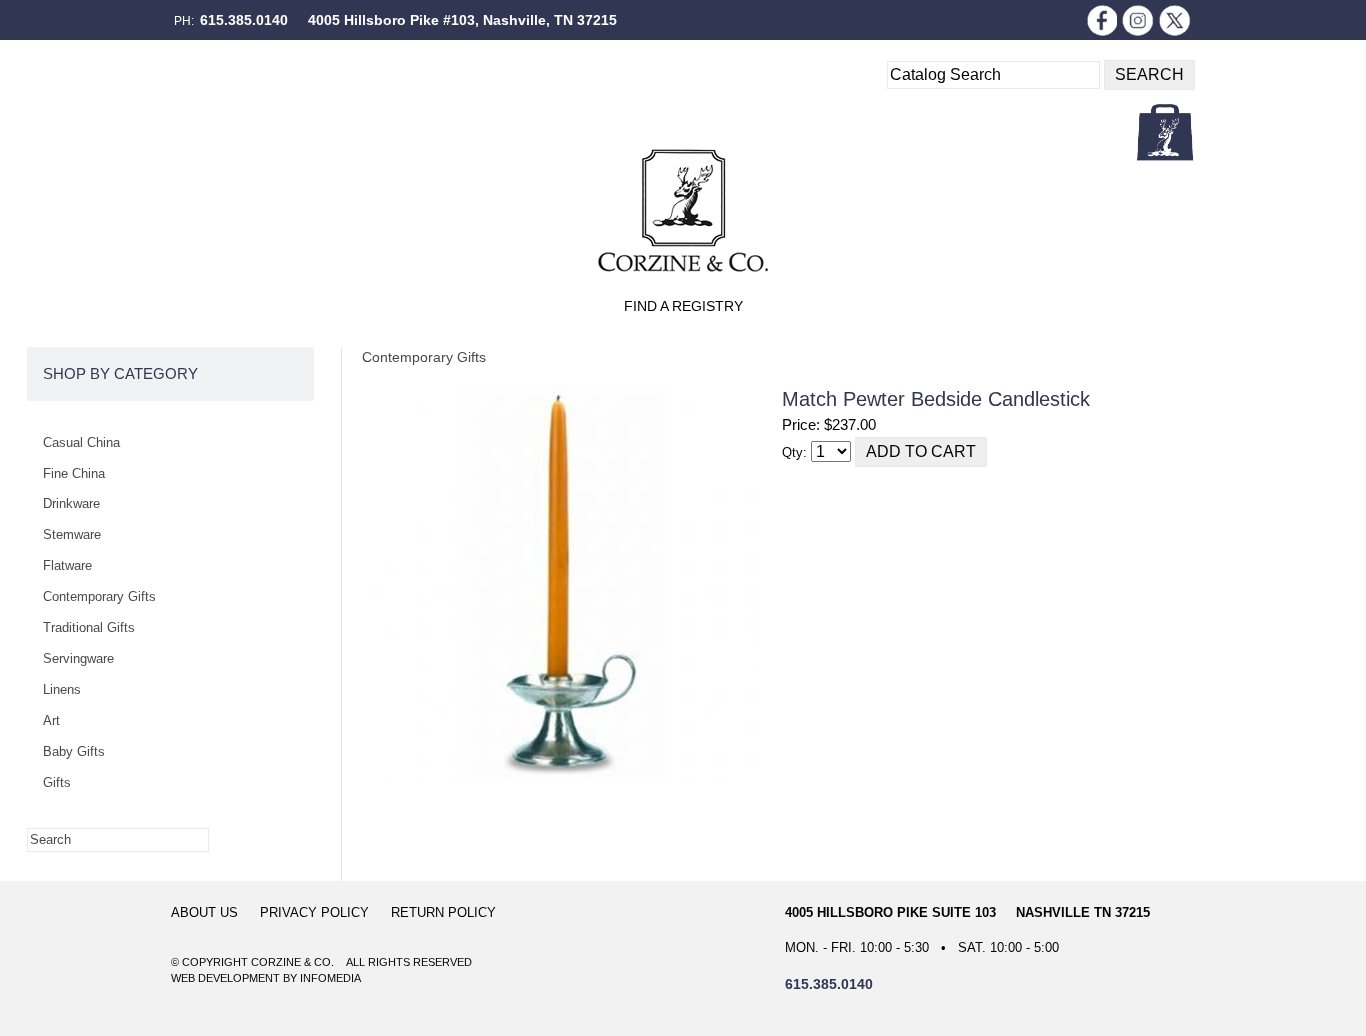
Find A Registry (683, 306)
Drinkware (71, 503)
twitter (1175, 20)
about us (204, 912)
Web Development (225, 978)
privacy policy (314, 912)
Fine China (74, 473)
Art (51, 720)
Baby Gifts (74, 751)
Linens (62, 689)
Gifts (57, 782)
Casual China (81, 442)
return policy (443, 912)
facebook (1101, 20)
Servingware (78, 658)
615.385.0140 (244, 20)
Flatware (67, 565)
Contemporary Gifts (424, 357)
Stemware (72, 534)
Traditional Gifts (89, 627)
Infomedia (330, 978)
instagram (1138, 20)
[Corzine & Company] (683, 210)
